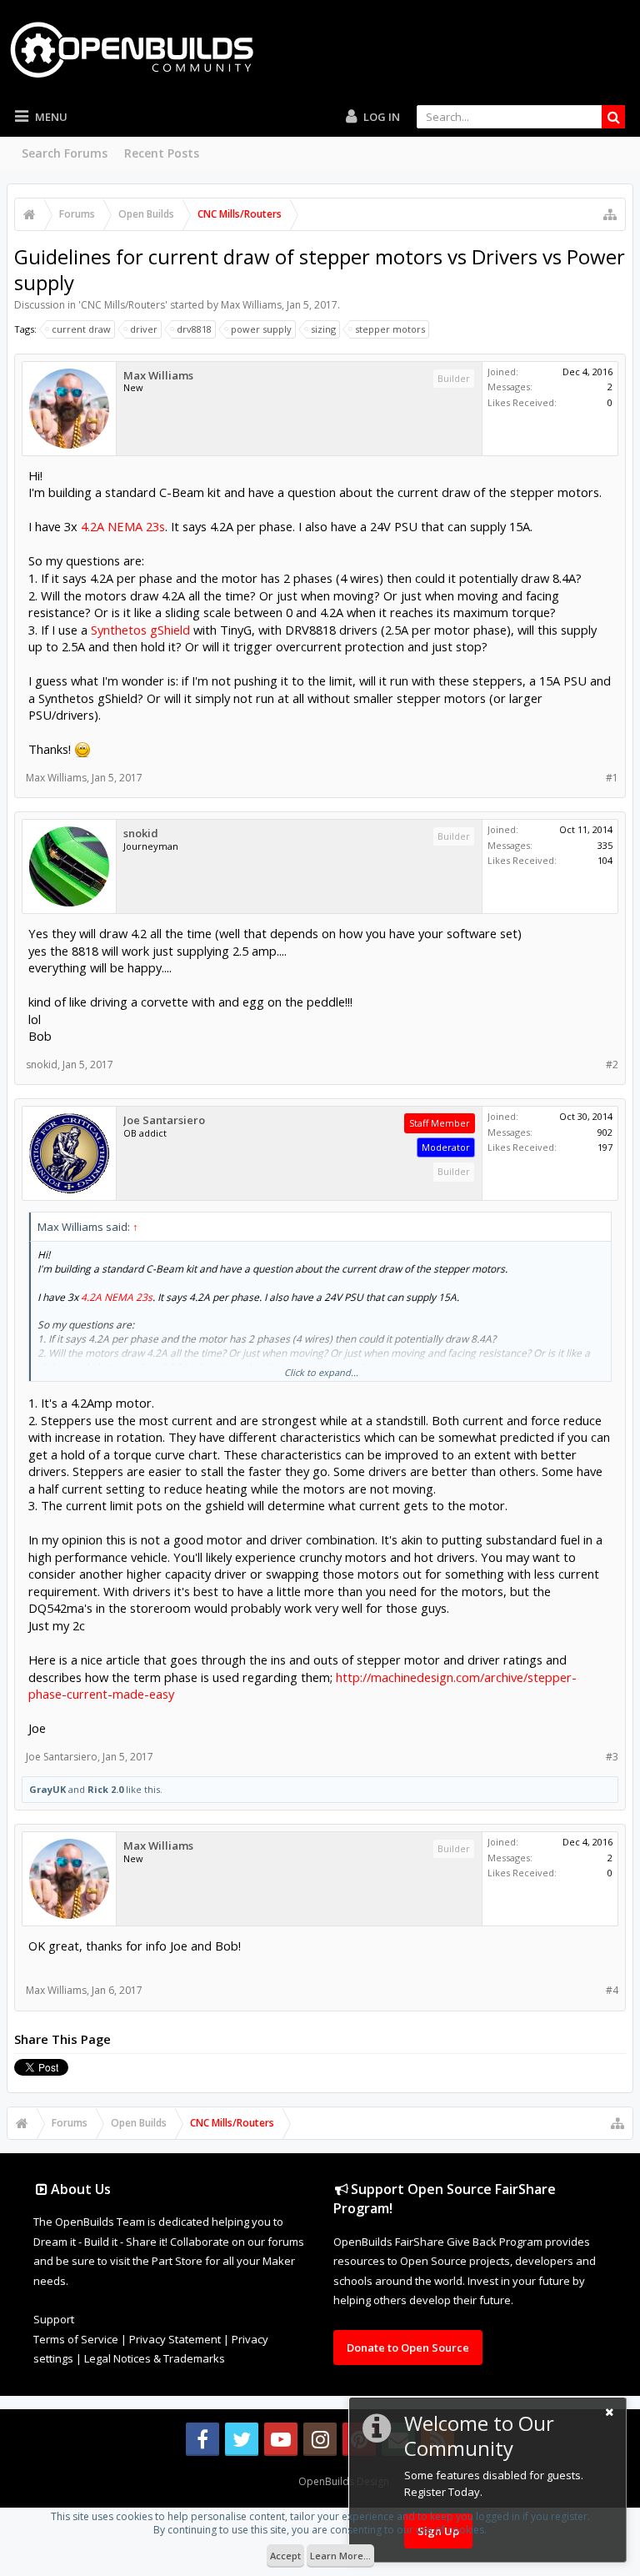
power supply (261, 329)
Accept (285, 2556)
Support (54, 2319)
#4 (612, 1990)
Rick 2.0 (105, 1789)
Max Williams (251, 305)
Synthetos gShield (140, 630)
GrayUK (47, 1789)
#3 (612, 1757)
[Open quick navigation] (610, 214)
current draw (81, 329)
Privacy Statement (175, 2339)
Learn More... (340, 2556)
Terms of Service (76, 2339)
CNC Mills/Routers (123, 305)
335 (605, 845)
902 (605, 1132)
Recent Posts (162, 153)
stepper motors (390, 329)
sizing (323, 329)
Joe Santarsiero (164, 1120)
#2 (612, 1065)
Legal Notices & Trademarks (155, 2358)
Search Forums (65, 153)
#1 (612, 778)
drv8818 (194, 329)
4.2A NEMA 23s (123, 526)
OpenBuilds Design (344, 2481)
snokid (141, 834)
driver (144, 329)
